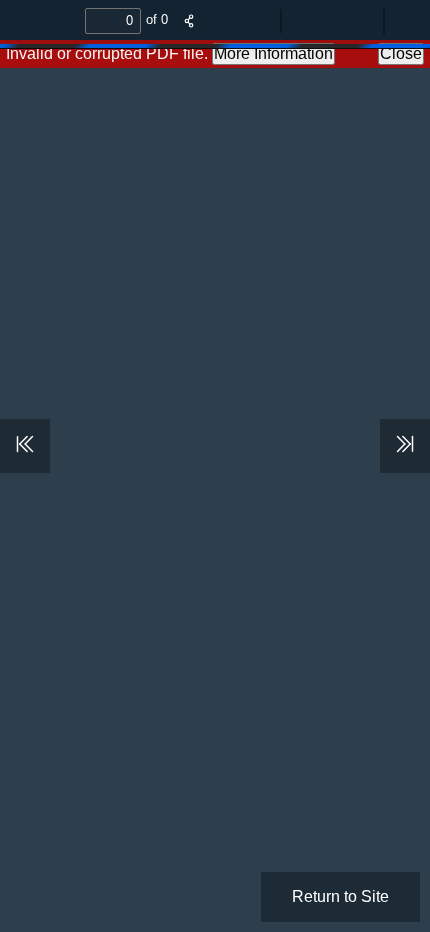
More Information (273, 53)
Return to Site (340, 896)
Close (401, 53)
